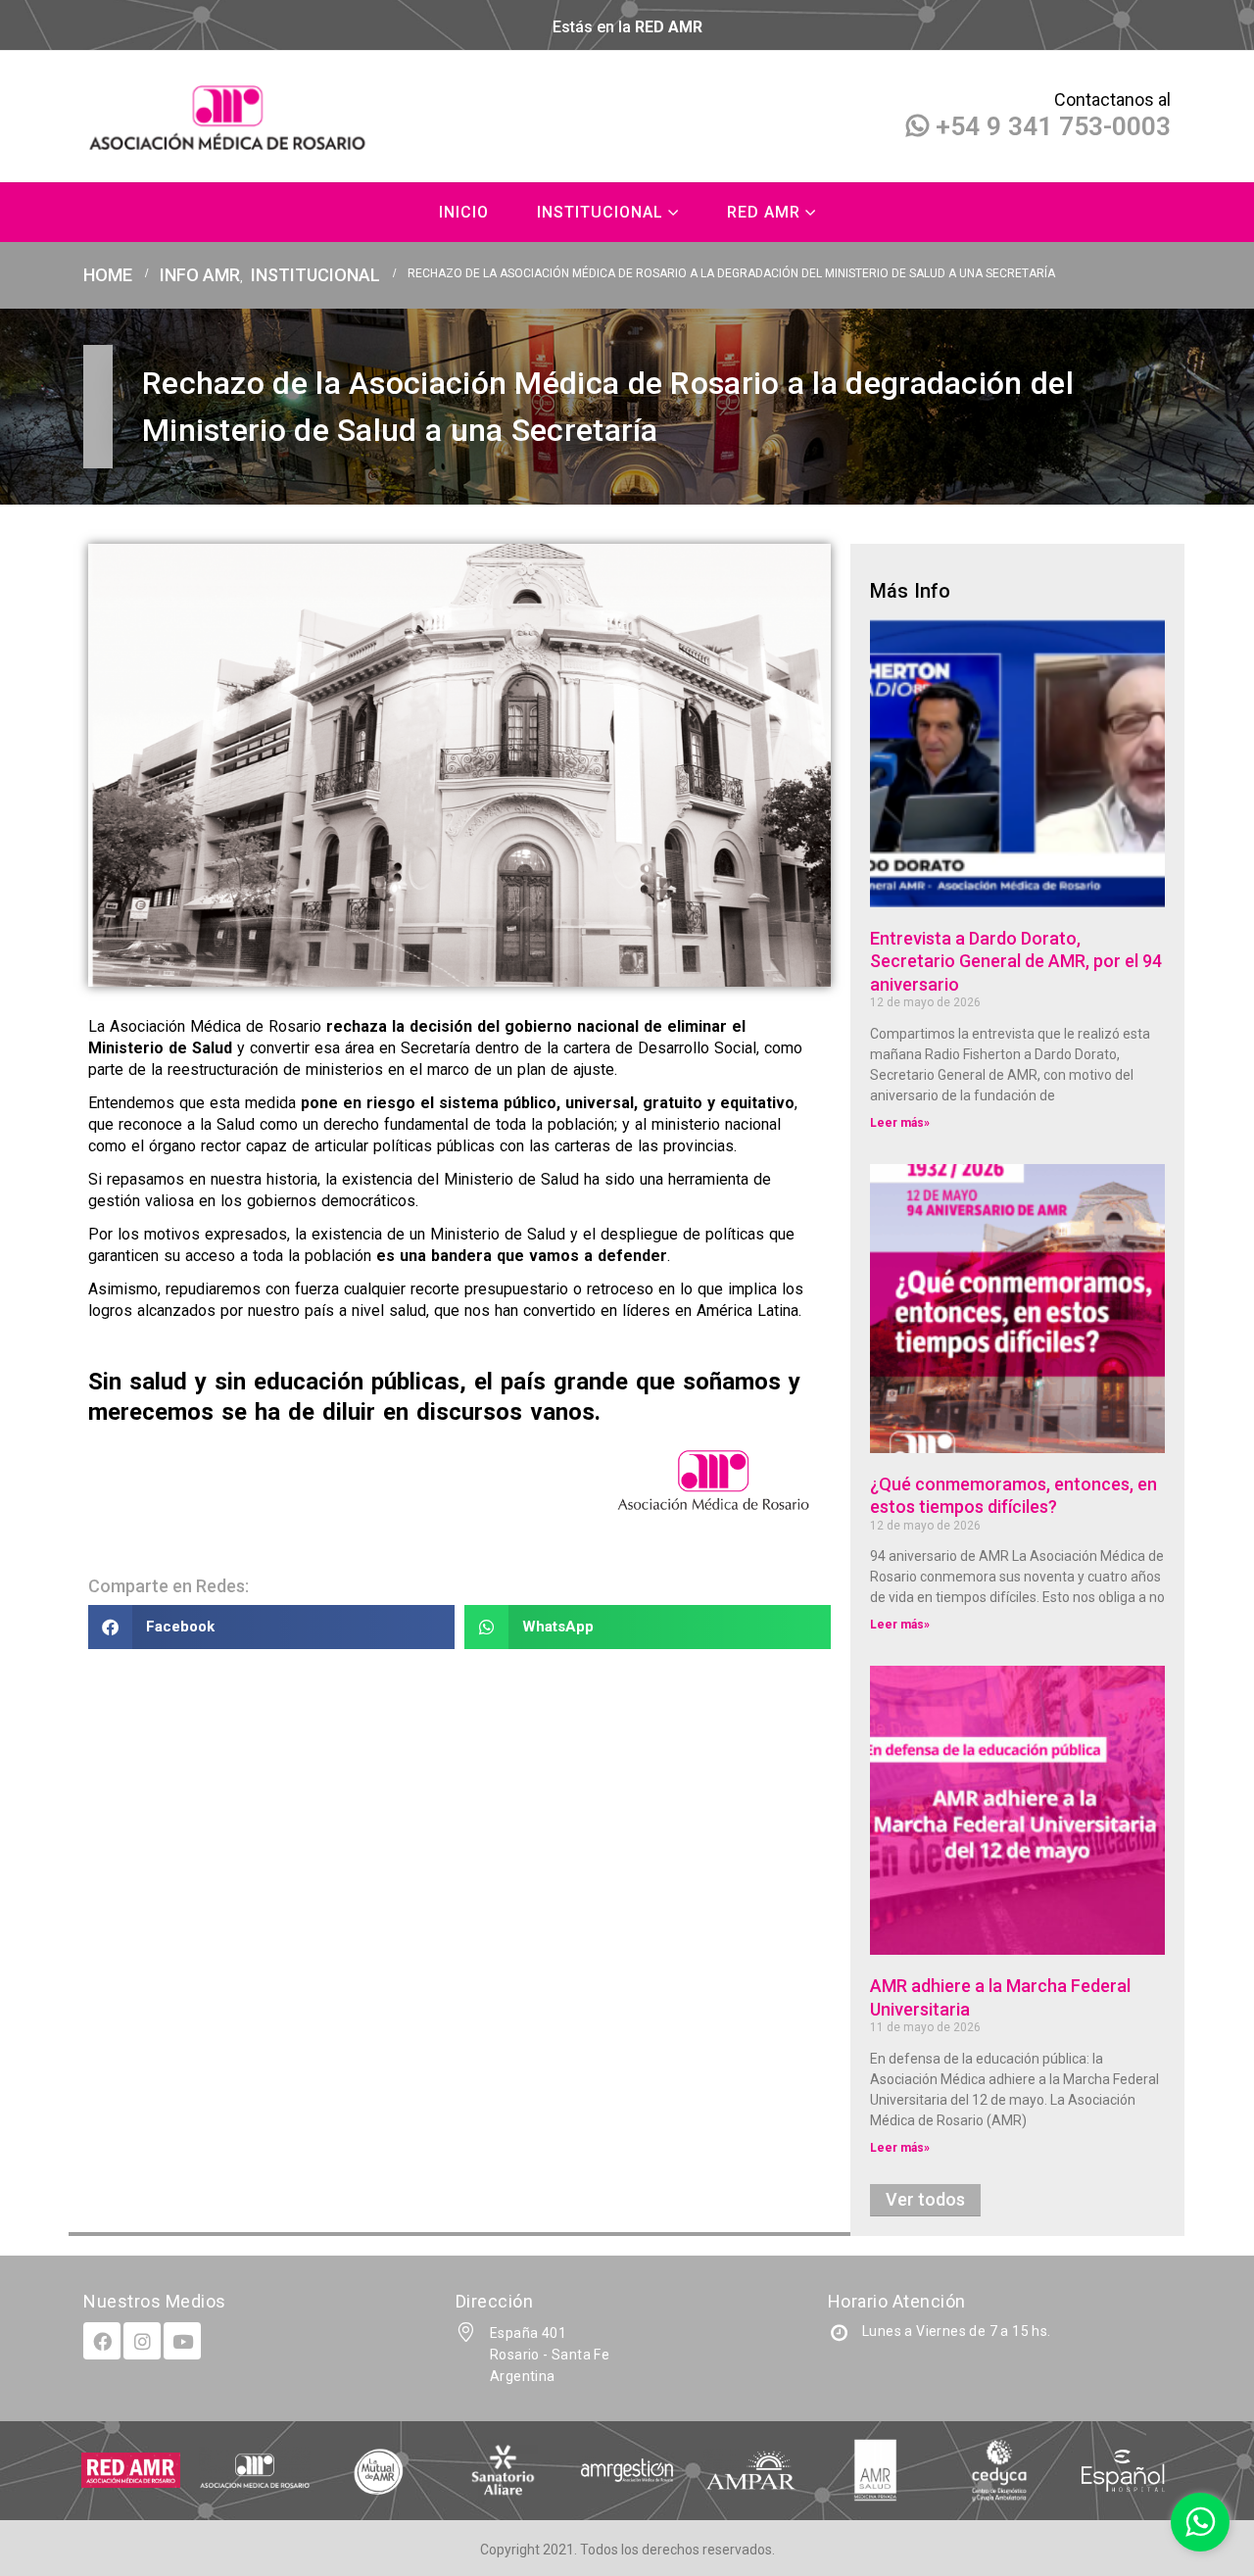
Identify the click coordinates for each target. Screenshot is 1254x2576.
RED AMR (764, 212)
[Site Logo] (230, 117)
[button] (271, 1627)
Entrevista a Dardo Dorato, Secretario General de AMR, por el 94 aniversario (1016, 961)
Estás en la (627, 27)
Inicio (464, 212)
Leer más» (900, 1123)
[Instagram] (142, 2341)
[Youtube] (182, 2341)
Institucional (600, 212)
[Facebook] (102, 2341)
